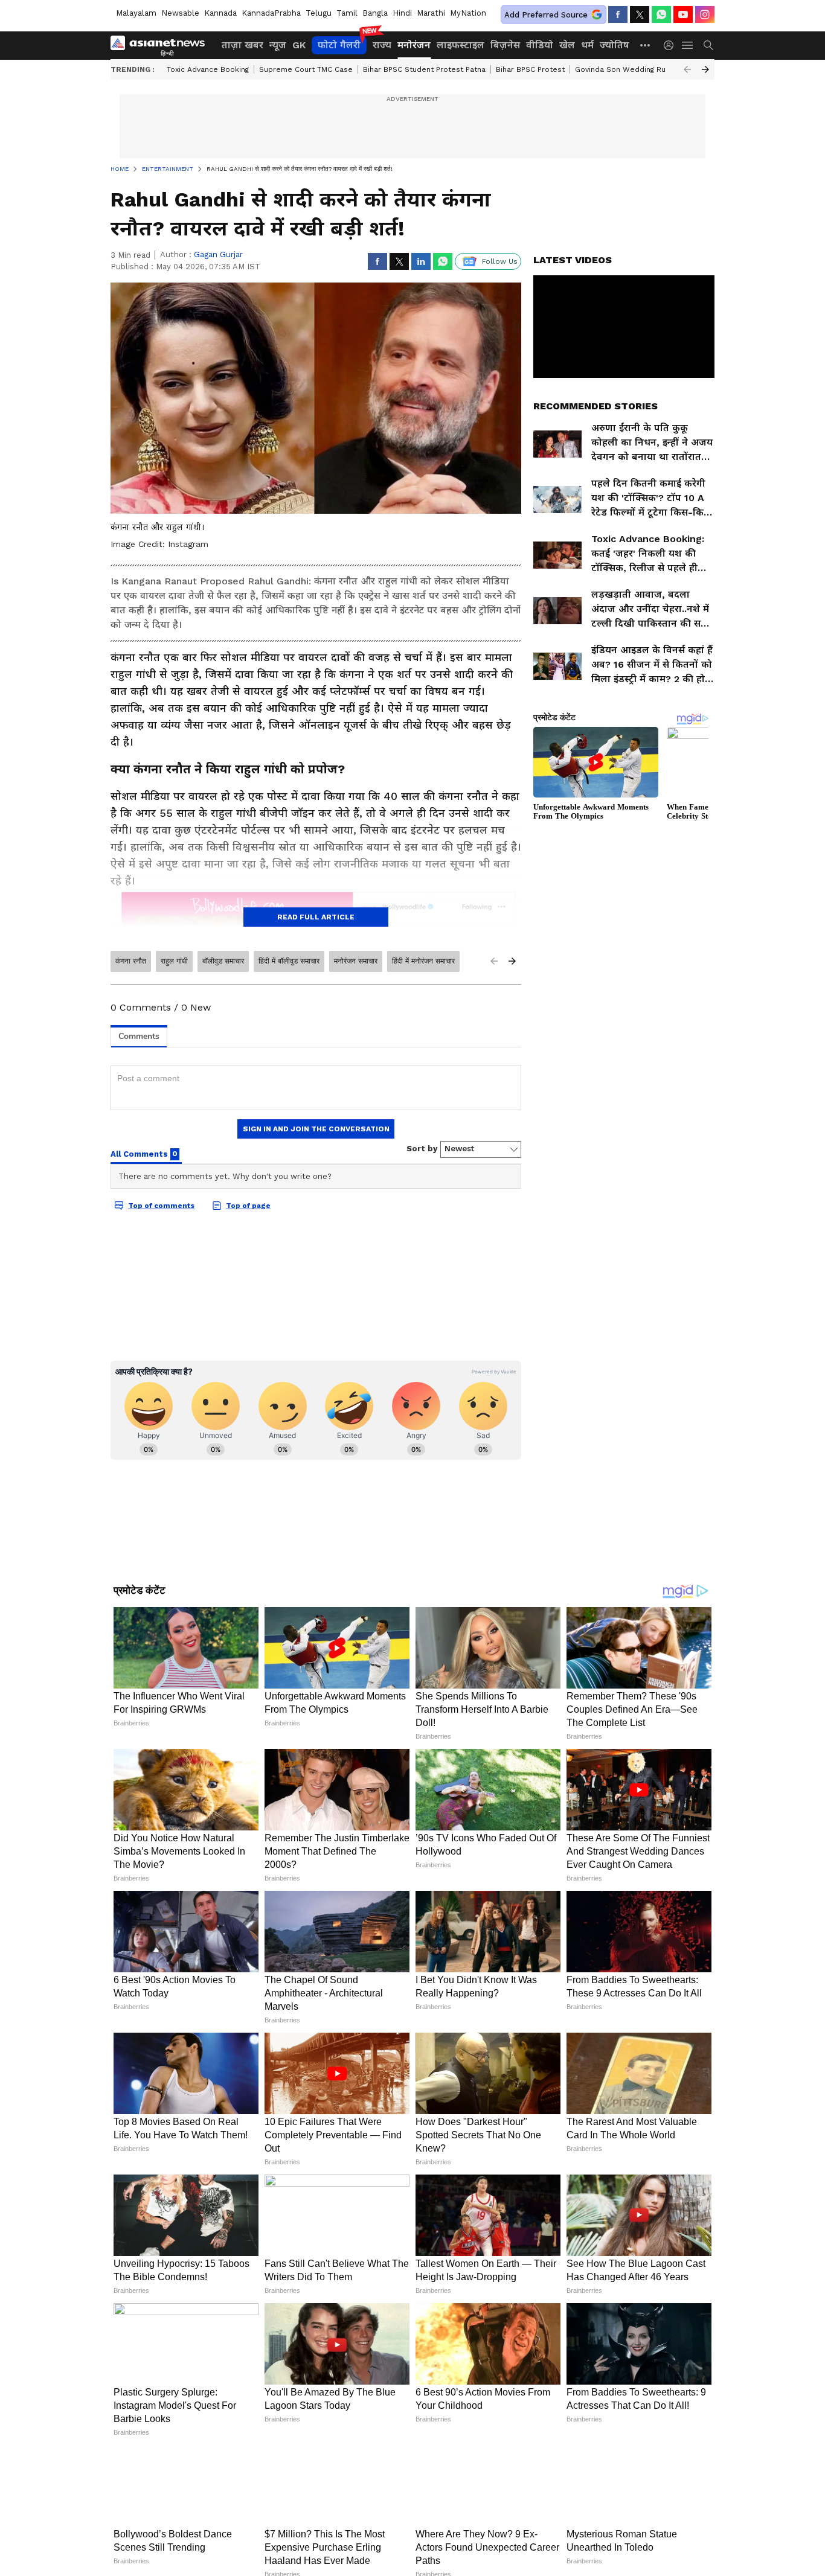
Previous (687, 69)
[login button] (672, 45)
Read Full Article (316, 917)
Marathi (431, 13)
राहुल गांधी (174, 961)
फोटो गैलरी (339, 45)
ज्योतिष (615, 45)
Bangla (375, 13)
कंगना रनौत (131, 961)
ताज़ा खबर (242, 45)
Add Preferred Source (546, 15)
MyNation (468, 13)
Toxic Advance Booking (208, 69)
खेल (567, 45)
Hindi (402, 13)
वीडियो (540, 45)
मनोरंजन (414, 45)
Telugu (319, 13)
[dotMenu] (646, 45)
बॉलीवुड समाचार (223, 961)
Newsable (180, 13)
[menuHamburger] (688, 45)
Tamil (347, 13)
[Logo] (162, 45)
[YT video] (683, 14)
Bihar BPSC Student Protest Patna (424, 69)
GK (299, 45)
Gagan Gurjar (218, 254)
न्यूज (278, 45)
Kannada (220, 13)
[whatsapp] (661, 14)
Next (705, 69)
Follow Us (500, 261)
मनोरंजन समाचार (356, 961)
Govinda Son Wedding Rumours (632, 69)
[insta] (705, 14)
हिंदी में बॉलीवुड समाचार (289, 961)
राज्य (382, 45)
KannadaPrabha (271, 13)
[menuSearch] (708, 45)
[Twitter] (640, 14)
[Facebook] (618, 14)
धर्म (587, 45)
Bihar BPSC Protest (530, 69)
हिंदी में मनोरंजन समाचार (423, 961)
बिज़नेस (505, 45)
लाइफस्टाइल (461, 45)
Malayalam (136, 13)
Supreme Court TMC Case (306, 69)
